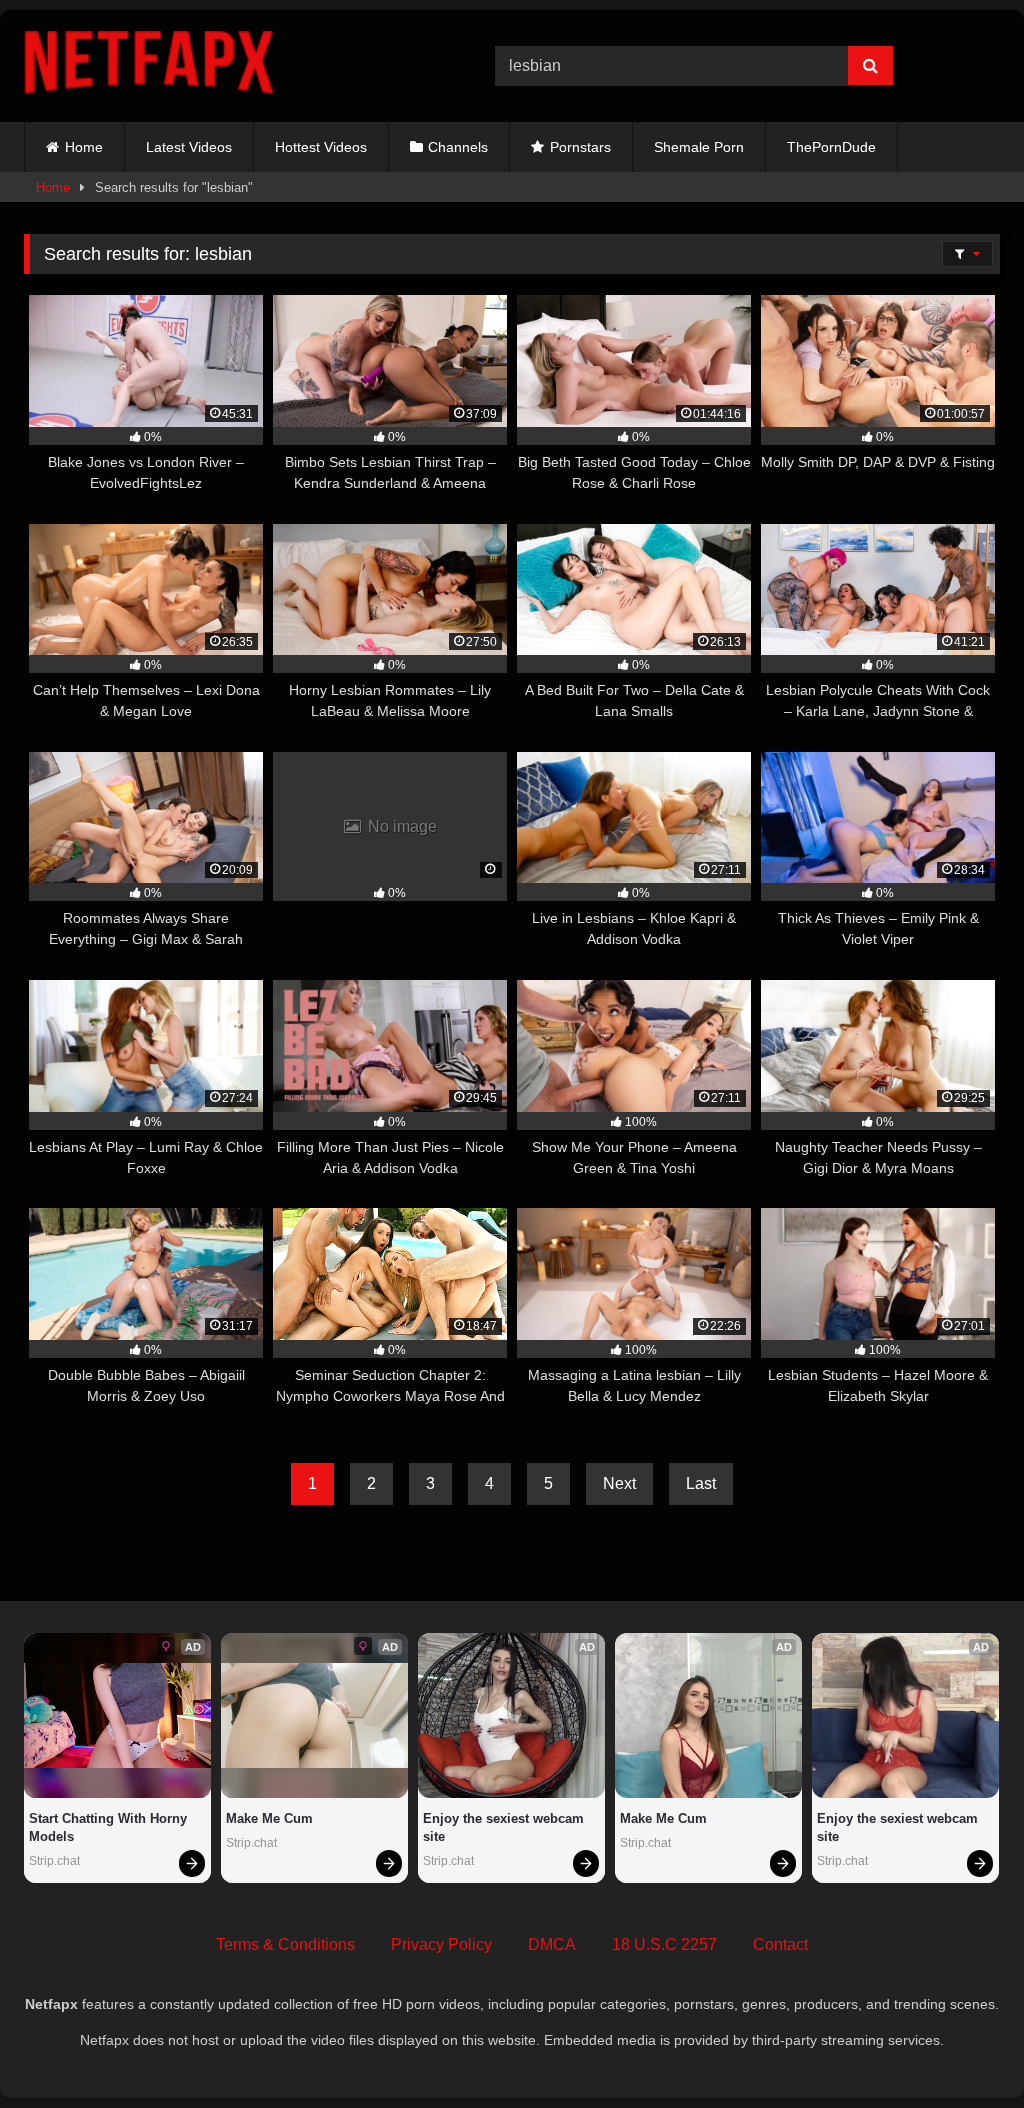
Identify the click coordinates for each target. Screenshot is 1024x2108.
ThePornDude (831, 147)
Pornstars (580, 147)
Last (701, 1483)
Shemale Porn (699, 147)
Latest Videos (189, 147)
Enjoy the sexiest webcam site (505, 1827)
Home (84, 147)
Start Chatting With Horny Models (110, 1827)
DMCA (552, 1944)
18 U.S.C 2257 (664, 1944)
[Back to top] (962, 2048)
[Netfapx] (228, 66)
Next (619, 1483)
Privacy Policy (441, 1944)
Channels (458, 147)
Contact (780, 1944)
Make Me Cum (269, 1818)
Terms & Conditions (285, 1944)
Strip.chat (54, 1861)
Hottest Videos (321, 147)
